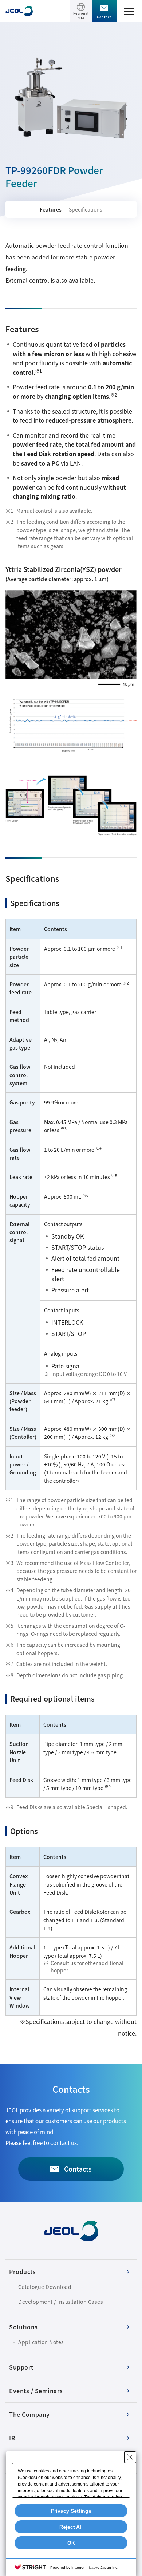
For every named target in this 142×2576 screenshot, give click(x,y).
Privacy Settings (71, 2511)
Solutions (23, 2327)
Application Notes (41, 2342)
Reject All (71, 2527)
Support (21, 2367)
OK (71, 2543)
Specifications (86, 209)
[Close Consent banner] (130, 2457)
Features (51, 209)
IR (12, 2438)
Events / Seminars (36, 2391)
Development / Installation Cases (61, 2302)
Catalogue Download (45, 2287)
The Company (29, 2414)
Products (22, 2271)
